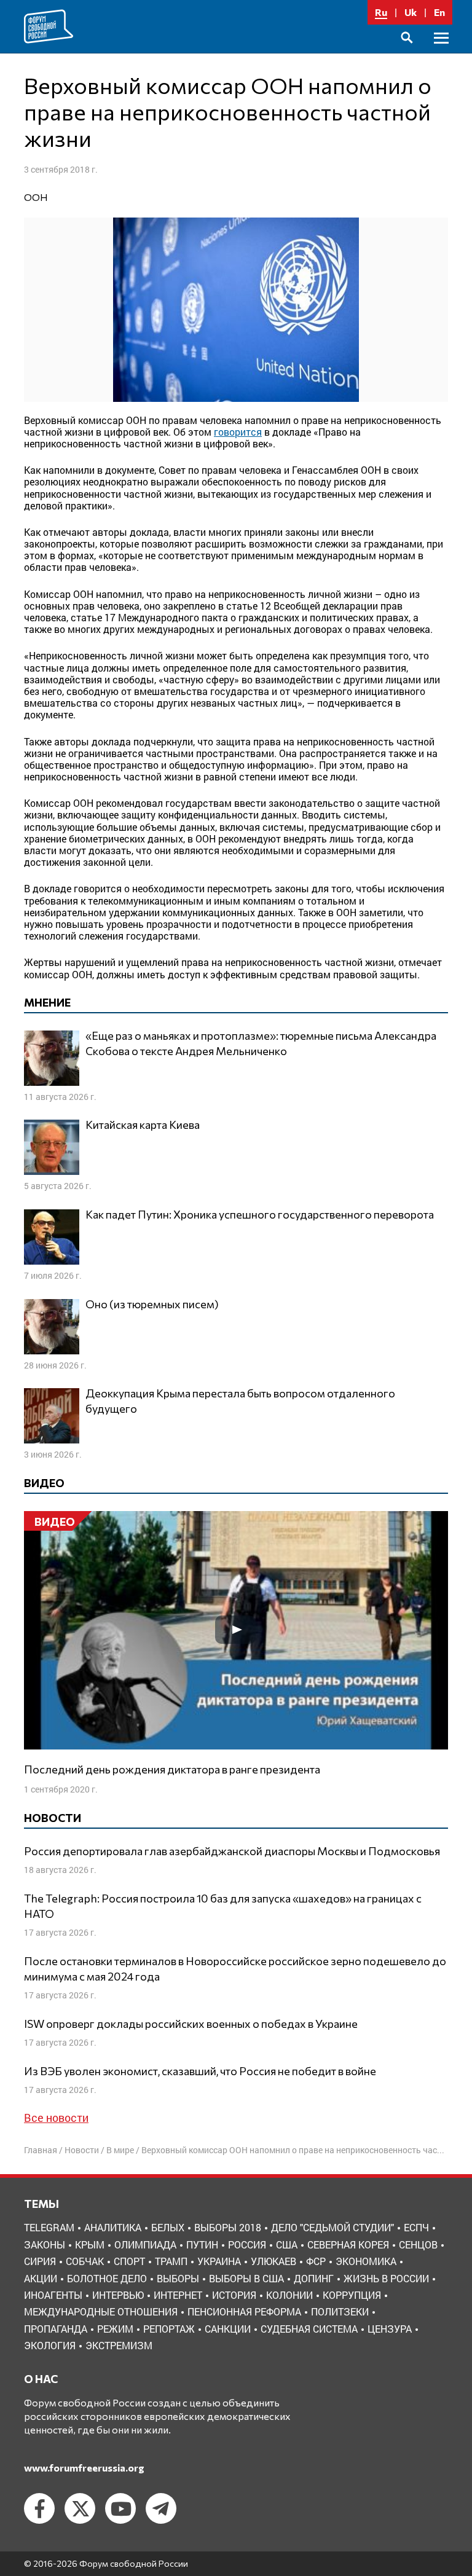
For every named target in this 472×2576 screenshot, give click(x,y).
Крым (90, 2244)
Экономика (366, 2261)
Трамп (171, 2261)
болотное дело (107, 2278)
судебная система (309, 2329)
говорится (238, 432)
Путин (202, 2244)
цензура (390, 2329)
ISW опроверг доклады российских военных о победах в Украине (191, 2024)
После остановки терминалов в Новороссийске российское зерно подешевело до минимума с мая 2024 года (235, 1969)
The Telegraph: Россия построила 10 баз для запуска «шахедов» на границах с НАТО (223, 1906)
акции (41, 2278)
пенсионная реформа (244, 2311)
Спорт (129, 2261)
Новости (82, 2150)
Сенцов (418, 2244)
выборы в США (246, 2278)
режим (115, 2329)
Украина (219, 2261)
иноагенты (53, 2295)
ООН (36, 197)
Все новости (56, 2118)
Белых (168, 2227)
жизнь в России (386, 2278)
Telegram (49, 2227)
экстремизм (119, 2345)
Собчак (85, 2261)
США (287, 2244)
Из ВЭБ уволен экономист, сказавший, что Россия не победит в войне (200, 2071)
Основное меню (441, 52)
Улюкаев (273, 2261)
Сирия (40, 2261)
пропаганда (56, 2329)
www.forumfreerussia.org (84, 2468)
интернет (178, 2295)
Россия (247, 2244)
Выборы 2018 (228, 2227)
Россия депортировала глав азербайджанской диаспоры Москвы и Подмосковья (232, 1851)
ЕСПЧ (416, 2227)
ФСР (316, 2261)
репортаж (169, 2329)
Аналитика (113, 2227)
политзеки (340, 2311)
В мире (120, 2150)
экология (50, 2345)
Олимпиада (145, 2244)
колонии (289, 2295)
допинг (314, 2278)
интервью (118, 2295)
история (234, 2295)
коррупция (352, 2295)
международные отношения (101, 2311)
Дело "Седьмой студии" (332, 2227)
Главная (41, 2150)
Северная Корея (348, 2244)
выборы (178, 2278)
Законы (45, 2244)
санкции (228, 2329)
